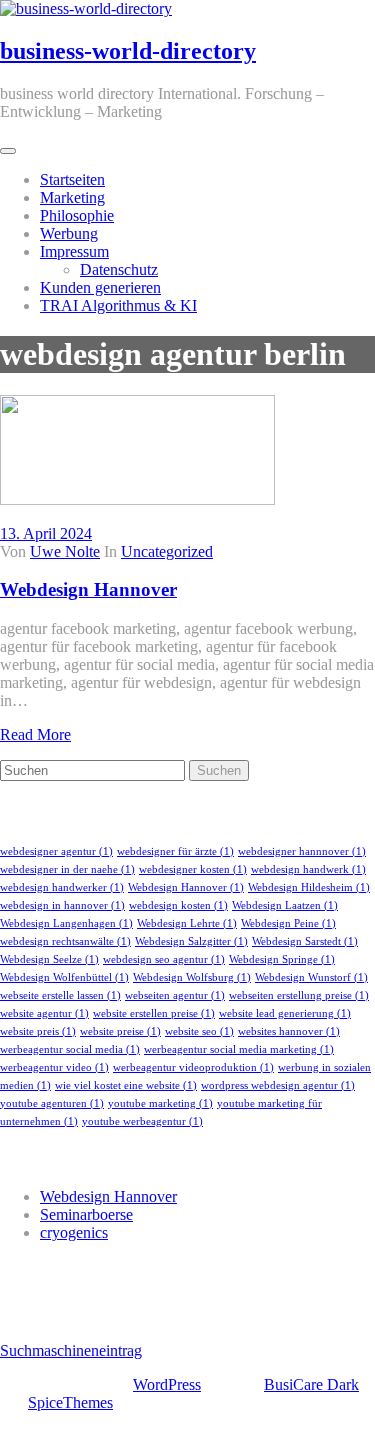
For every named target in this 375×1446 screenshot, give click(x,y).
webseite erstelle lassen (60, 995)
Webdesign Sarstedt (305, 941)
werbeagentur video (54, 1067)
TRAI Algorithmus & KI (118, 305)
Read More (35, 734)
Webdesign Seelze (49, 959)
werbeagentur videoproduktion (193, 1067)
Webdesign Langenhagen (66, 923)
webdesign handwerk (308, 869)
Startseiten (72, 179)
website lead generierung (285, 1013)
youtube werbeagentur (142, 1121)
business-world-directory (128, 51)
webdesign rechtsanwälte (65, 941)
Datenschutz (119, 269)
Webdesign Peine (288, 923)
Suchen (219, 770)
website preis (38, 1031)
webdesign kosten (178, 905)
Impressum (74, 251)
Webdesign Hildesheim (309, 887)
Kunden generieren (100, 287)
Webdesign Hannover (88, 589)
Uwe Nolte (65, 551)
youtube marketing (160, 1103)
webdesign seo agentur (164, 959)
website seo (199, 1031)
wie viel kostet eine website (126, 1085)
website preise (120, 1031)
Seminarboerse (86, 1214)
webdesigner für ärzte (175, 851)
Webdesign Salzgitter (191, 941)
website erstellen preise (154, 1013)
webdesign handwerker (62, 887)
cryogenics (74, 1232)
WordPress (167, 1384)
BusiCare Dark (311, 1384)
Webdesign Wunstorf (311, 977)
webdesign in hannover (62, 905)
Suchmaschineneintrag (71, 1350)
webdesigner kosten (193, 869)
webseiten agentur (175, 995)
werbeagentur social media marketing (239, 1049)
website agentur (44, 1013)
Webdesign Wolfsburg (192, 977)
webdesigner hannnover (302, 851)
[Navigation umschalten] (8, 151)
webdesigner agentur (56, 851)
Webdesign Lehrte (187, 923)
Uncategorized (167, 551)
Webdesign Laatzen (285, 905)
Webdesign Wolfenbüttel (64, 977)
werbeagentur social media (70, 1049)
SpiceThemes (70, 1402)
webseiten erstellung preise (299, 995)
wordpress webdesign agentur (278, 1085)
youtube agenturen (52, 1103)
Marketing (72, 197)
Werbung (69, 233)
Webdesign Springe (282, 959)
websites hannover (289, 1031)
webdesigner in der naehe (67, 869)
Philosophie (77, 215)
